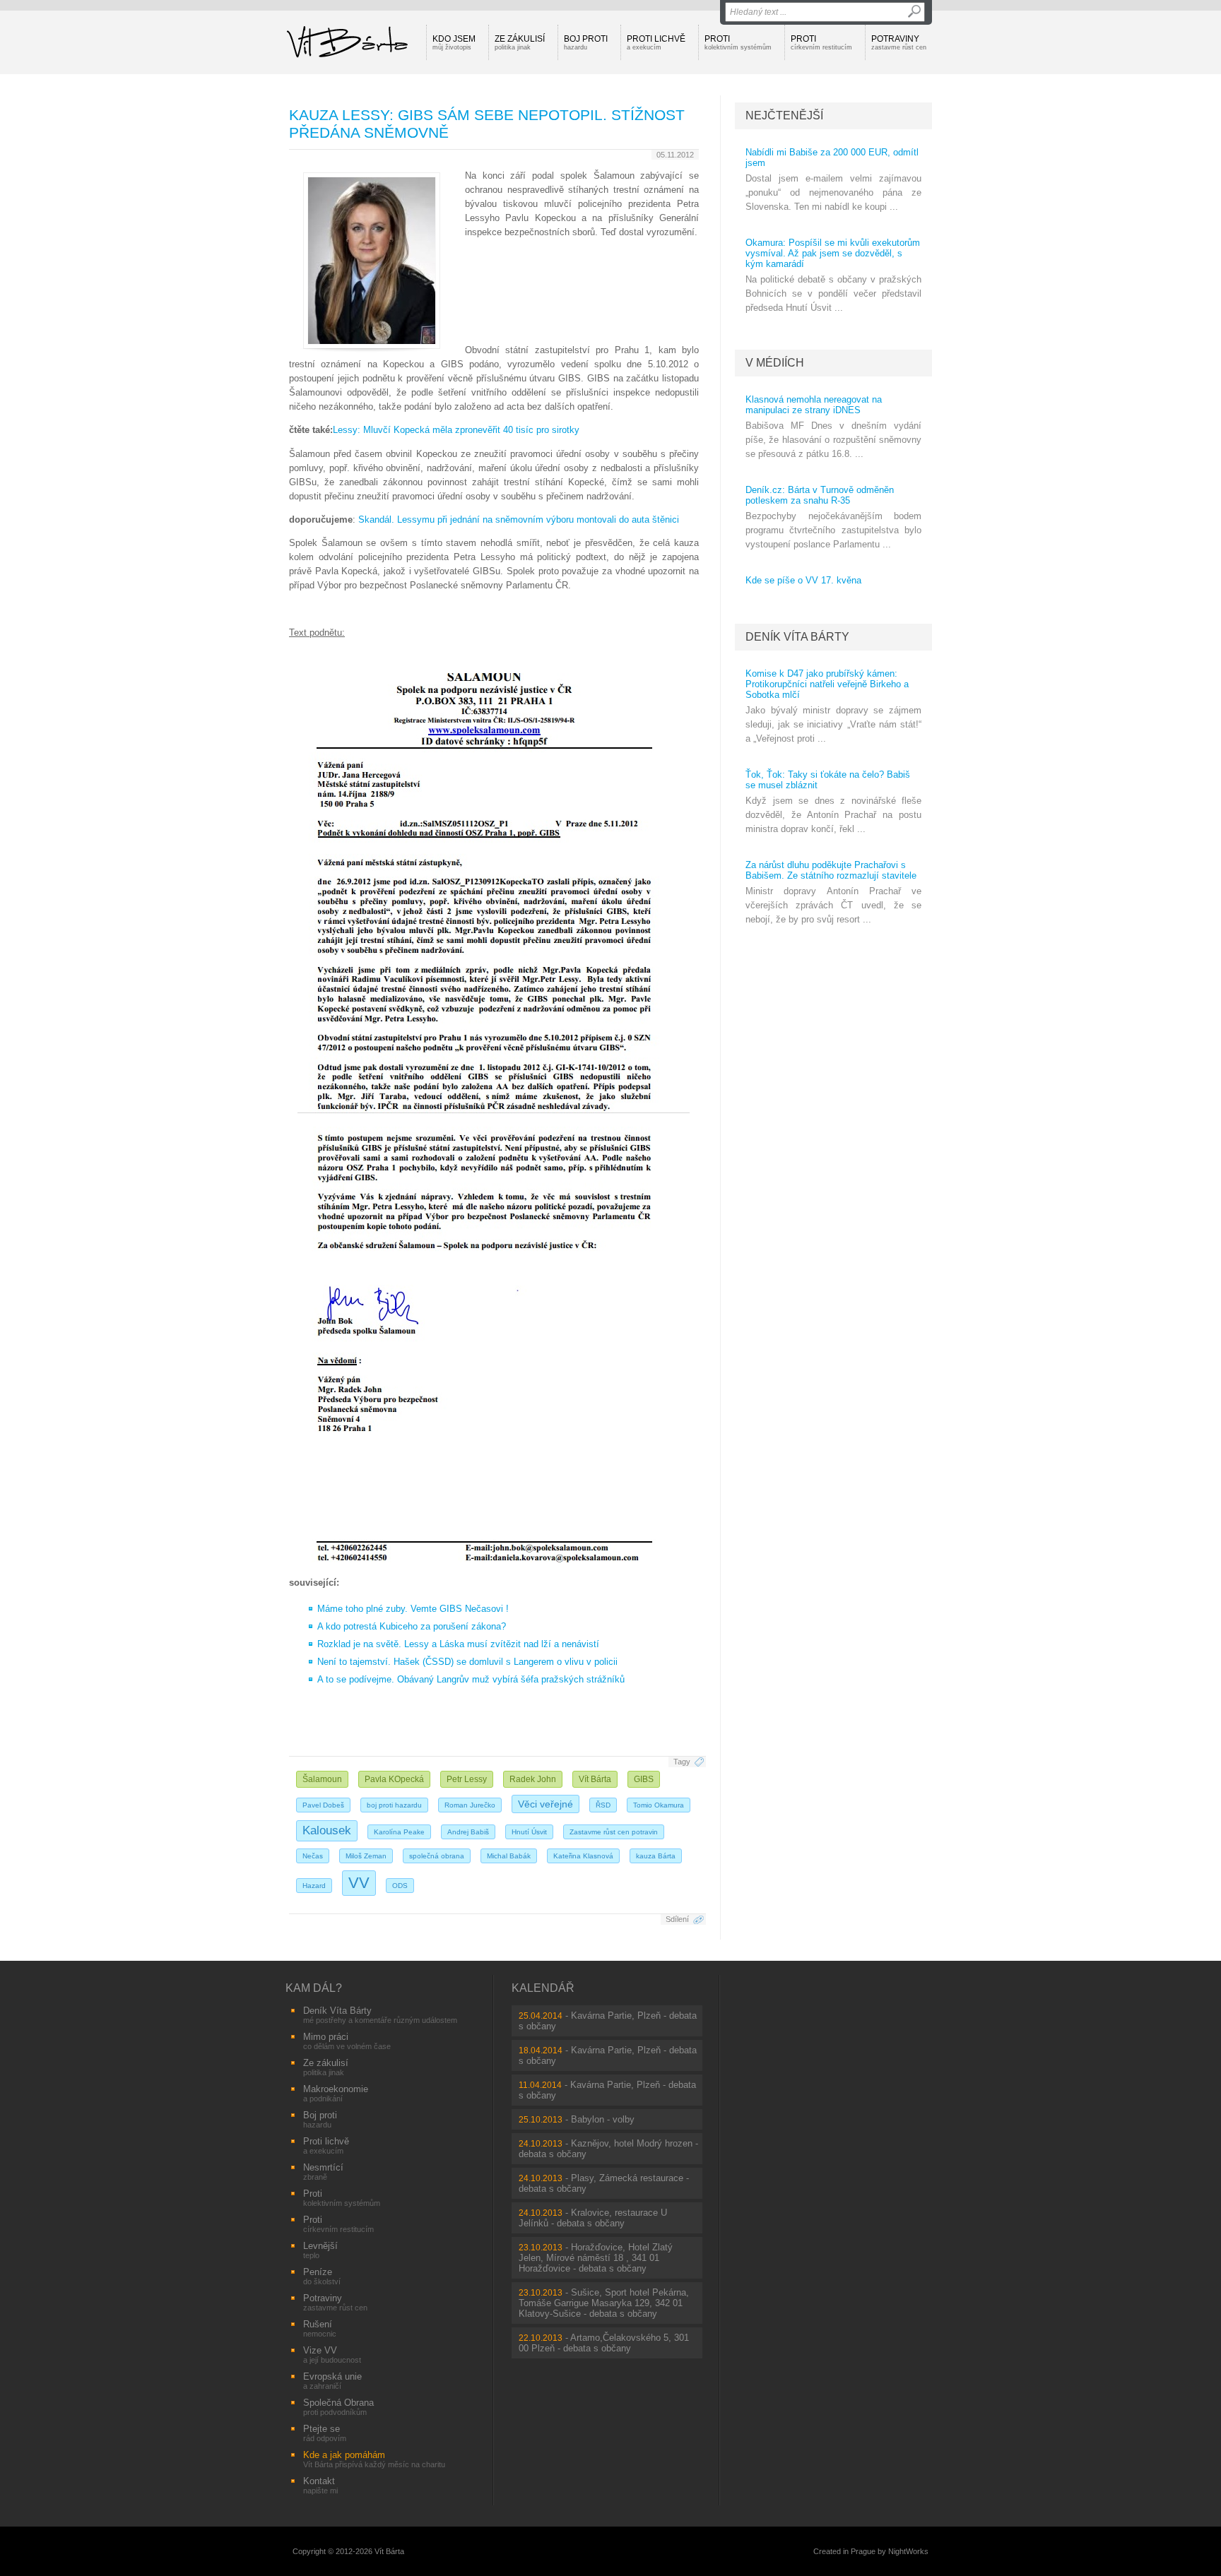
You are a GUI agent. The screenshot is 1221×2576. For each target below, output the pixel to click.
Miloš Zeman (366, 1856)
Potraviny (899, 42)
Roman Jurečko (470, 1805)
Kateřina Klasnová (583, 1856)
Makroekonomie (336, 2093)
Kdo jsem (454, 42)
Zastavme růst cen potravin (614, 1832)
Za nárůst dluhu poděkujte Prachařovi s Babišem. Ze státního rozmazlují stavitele (831, 870)
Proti (738, 42)
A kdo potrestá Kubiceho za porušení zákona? (412, 1626)
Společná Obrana (338, 2407)
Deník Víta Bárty (797, 637)
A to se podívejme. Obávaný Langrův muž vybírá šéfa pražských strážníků (471, 1679)
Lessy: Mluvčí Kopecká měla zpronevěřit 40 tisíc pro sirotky (456, 430)
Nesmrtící (323, 2172)
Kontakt (320, 2485)
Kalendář (543, 1988)
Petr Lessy (467, 1779)
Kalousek (327, 1830)
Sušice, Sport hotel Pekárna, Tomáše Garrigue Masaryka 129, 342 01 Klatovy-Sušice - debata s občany (604, 2303)
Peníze (322, 2276)
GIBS (644, 1779)
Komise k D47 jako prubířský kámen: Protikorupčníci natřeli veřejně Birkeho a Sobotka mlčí (827, 684)
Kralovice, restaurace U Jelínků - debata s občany (593, 2218)
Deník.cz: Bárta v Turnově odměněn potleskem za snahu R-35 (820, 495)
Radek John (533, 1779)
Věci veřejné (545, 1804)
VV (359, 1883)
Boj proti (586, 42)
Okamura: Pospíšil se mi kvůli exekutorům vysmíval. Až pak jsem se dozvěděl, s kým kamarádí (833, 253)
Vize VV (332, 2355)
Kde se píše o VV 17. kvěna (803, 580)
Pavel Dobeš (323, 1805)
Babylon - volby (603, 2119)
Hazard (314, 1886)
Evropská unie (332, 2381)
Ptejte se (325, 2433)
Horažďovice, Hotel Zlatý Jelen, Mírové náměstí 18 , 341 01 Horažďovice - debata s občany (596, 2258)
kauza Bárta (656, 1856)
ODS (400, 1886)
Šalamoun (322, 1779)
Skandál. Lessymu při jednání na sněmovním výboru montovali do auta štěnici (519, 520)
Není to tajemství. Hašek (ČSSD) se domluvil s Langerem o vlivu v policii (467, 1662)
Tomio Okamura (659, 1805)
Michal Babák (509, 1856)
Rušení (320, 2328)
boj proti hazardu (394, 1805)
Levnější (320, 2250)
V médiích (775, 363)
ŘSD (603, 1805)
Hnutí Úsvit (529, 1832)
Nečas (313, 1856)
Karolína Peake (399, 1832)
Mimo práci (347, 2041)
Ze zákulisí (520, 42)
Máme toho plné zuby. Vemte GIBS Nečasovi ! (413, 1609)
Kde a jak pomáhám (374, 2459)
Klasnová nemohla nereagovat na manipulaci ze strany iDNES (814, 405)
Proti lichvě (656, 42)
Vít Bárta (595, 1779)
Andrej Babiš (468, 1832)
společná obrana (437, 1856)
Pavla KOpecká (394, 1779)
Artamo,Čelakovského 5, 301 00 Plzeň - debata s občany (604, 2343)
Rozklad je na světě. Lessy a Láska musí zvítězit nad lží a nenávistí (458, 1644)
